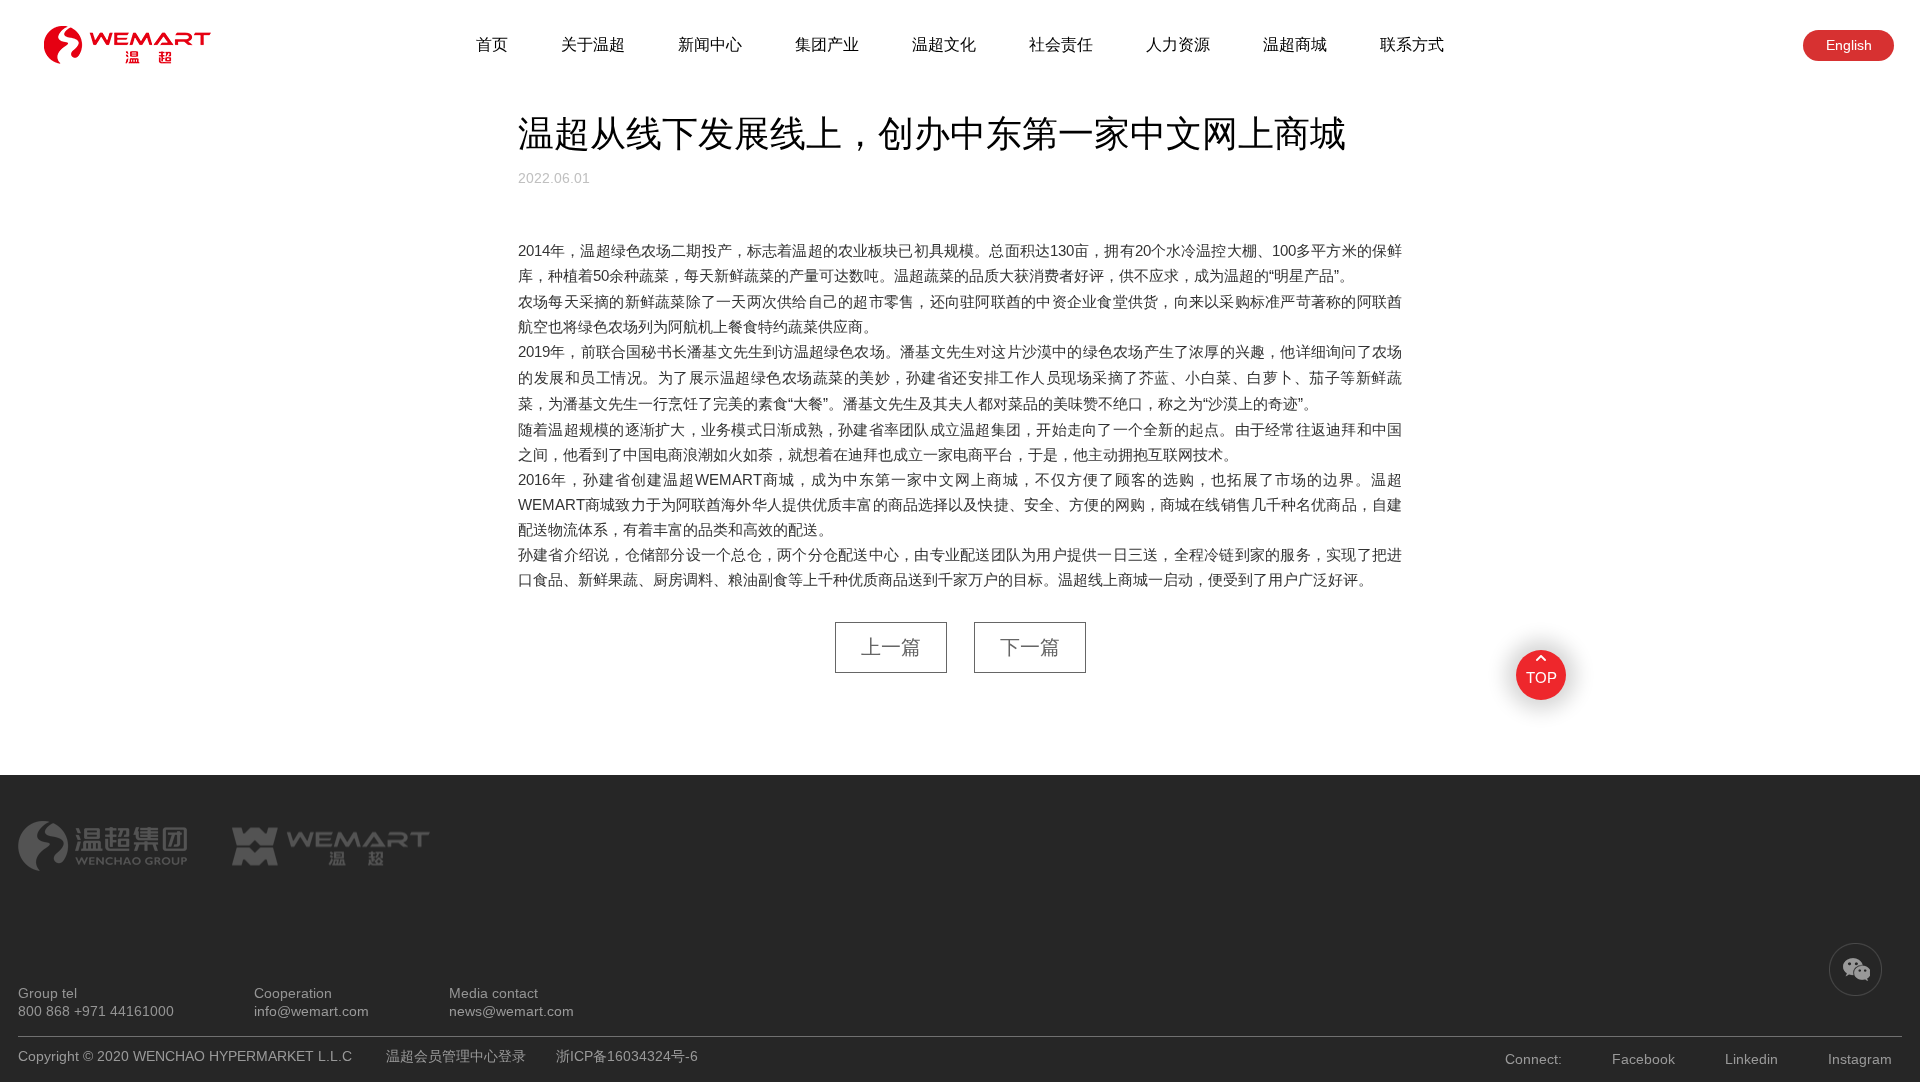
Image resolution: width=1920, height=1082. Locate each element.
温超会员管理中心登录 (456, 1056)
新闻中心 (710, 44)
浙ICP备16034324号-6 (627, 1056)
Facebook (1643, 1059)
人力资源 (1178, 44)
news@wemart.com (511, 1011)
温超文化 (944, 44)
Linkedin (1751, 1059)
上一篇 (891, 647)
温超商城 (1295, 44)
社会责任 (1061, 44)
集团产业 (827, 44)
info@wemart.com (311, 1011)
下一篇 (1030, 647)
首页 (492, 44)
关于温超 (593, 44)
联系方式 (1412, 44)
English (1849, 45)
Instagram (1860, 1059)
